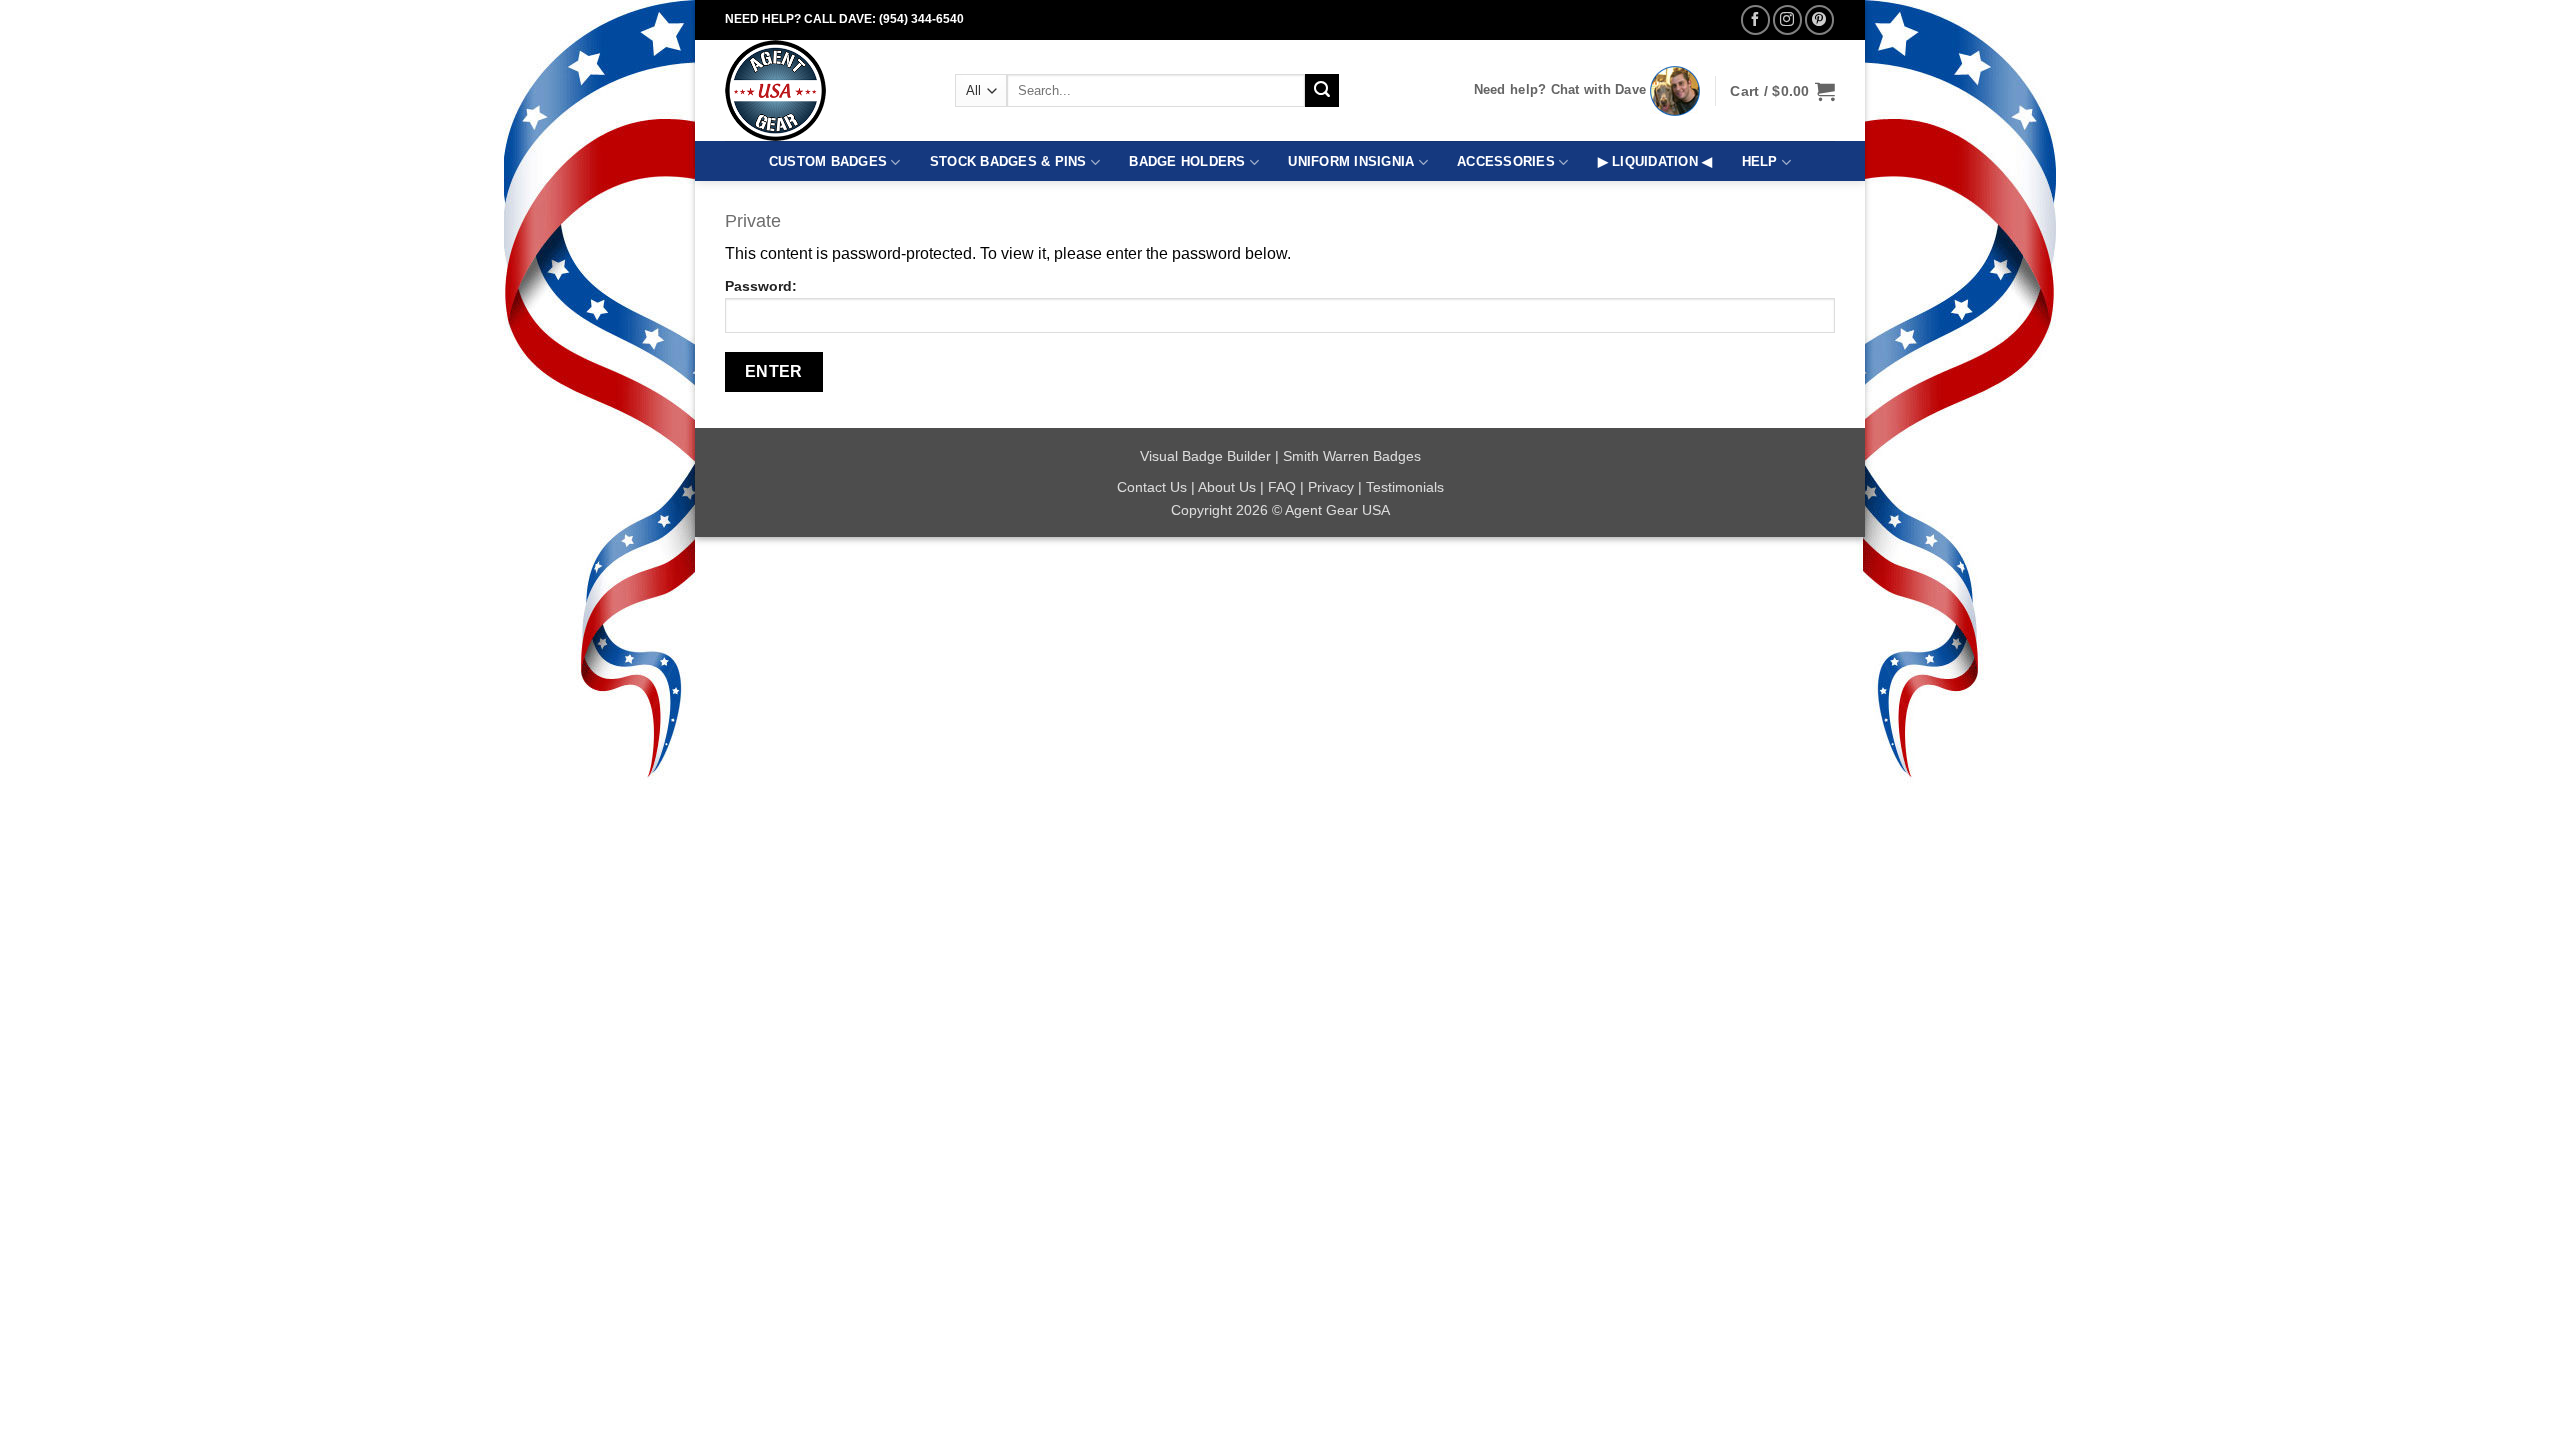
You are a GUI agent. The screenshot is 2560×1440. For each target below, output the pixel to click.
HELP (1760, 161)
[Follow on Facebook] (1755, 19)
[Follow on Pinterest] (1819, 19)
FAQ (1282, 487)
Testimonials (1405, 487)
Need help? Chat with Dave (1560, 89)
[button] (1782, 91)
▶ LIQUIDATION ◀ (1655, 161)
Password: (761, 286)
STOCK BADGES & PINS (1008, 161)
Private (753, 220)
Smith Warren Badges (1352, 456)
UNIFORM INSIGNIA (1351, 161)
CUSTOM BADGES (828, 161)
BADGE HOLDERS (1187, 161)
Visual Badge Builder (1205, 456)
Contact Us (1152, 487)
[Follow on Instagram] (1787, 19)
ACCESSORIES (1506, 161)
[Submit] (1322, 91)
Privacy (1331, 487)
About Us (1227, 487)
